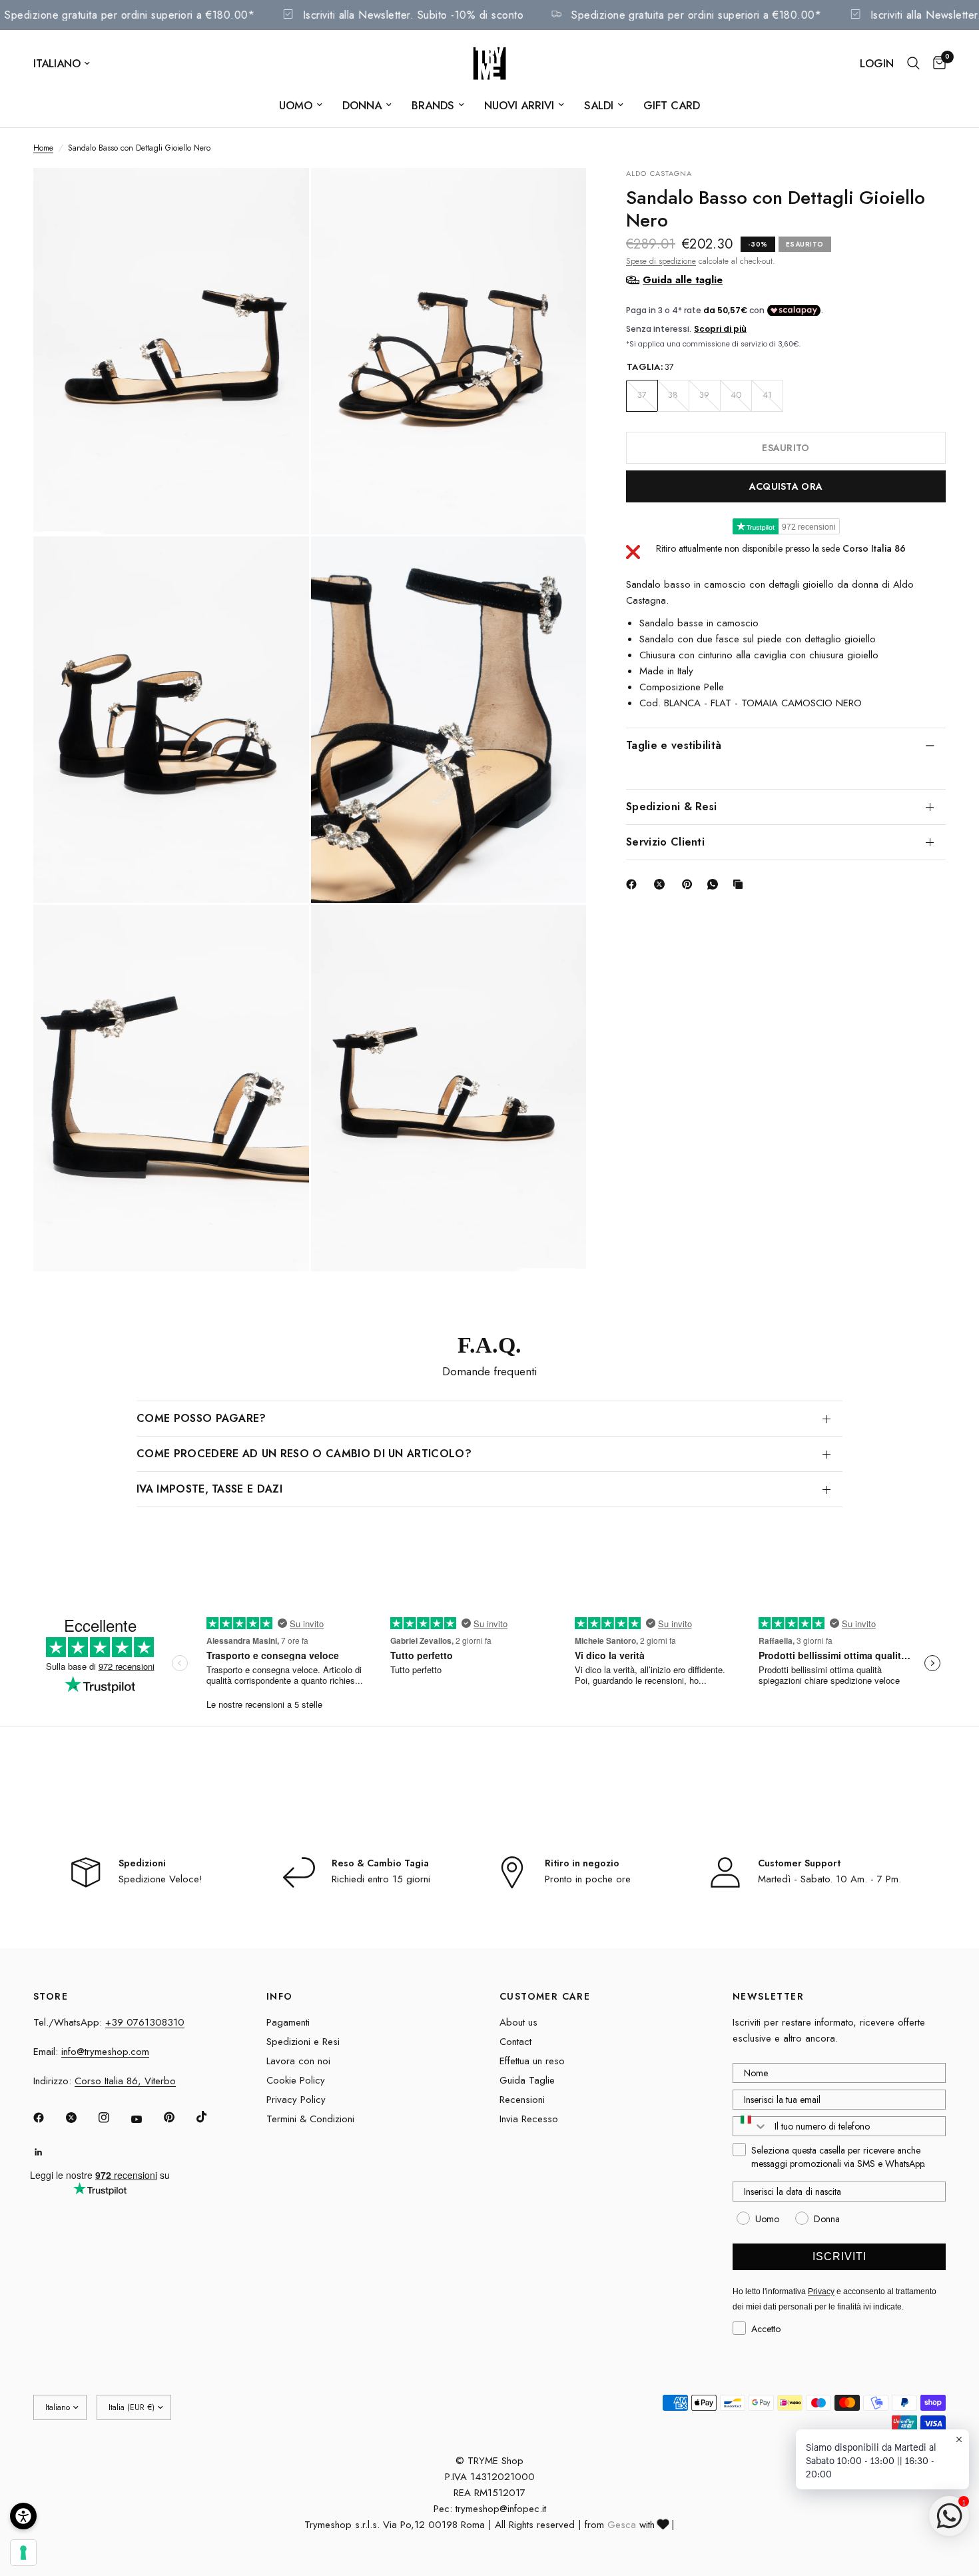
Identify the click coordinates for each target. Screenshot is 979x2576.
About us (518, 2022)
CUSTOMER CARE (545, 1996)
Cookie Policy (296, 2080)
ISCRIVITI (839, 2256)
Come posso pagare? (201, 1418)
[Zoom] (281, 196)
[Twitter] (81, 2118)
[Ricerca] (913, 63)
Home (43, 148)
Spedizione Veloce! (161, 1879)
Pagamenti (288, 2022)
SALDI (599, 105)
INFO (280, 1996)
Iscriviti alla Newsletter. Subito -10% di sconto (440, 15)
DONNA (362, 105)
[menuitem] (301, 105)
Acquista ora (786, 486)
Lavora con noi (298, 2061)
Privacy (821, 2291)
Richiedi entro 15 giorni (381, 1879)
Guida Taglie (527, 2080)
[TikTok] (211, 2117)
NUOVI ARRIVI (519, 105)
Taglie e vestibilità (674, 745)
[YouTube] (146, 2120)
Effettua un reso (532, 2061)
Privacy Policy (296, 2100)
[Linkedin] (48, 2152)
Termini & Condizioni (310, 2119)
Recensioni (522, 2100)
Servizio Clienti (665, 841)
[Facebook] (634, 884)
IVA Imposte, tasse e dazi (209, 1489)
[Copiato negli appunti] (741, 884)
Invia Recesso (529, 2119)
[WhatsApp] (715, 884)
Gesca (622, 2525)
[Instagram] (113, 2118)
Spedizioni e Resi (303, 2042)
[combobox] (751, 2126)
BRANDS (433, 105)
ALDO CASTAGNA (659, 173)
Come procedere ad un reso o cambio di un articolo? (304, 1454)
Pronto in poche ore (588, 1879)
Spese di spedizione (661, 261)
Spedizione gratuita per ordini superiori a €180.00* (157, 15)
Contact (515, 2042)
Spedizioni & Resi (671, 806)
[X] (662, 884)
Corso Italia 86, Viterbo (125, 2081)
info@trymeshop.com (105, 2052)
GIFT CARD (672, 105)
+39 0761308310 (145, 2022)
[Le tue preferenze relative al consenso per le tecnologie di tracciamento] (23, 2553)
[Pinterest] (690, 884)
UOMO (296, 105)
